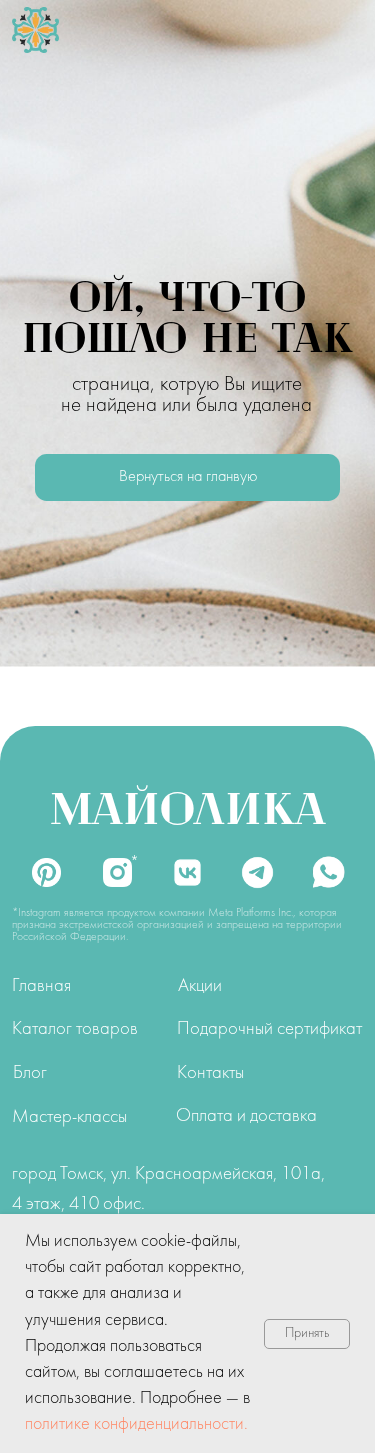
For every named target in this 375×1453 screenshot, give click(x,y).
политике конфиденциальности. (136, 1424)
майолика (188, 806)
